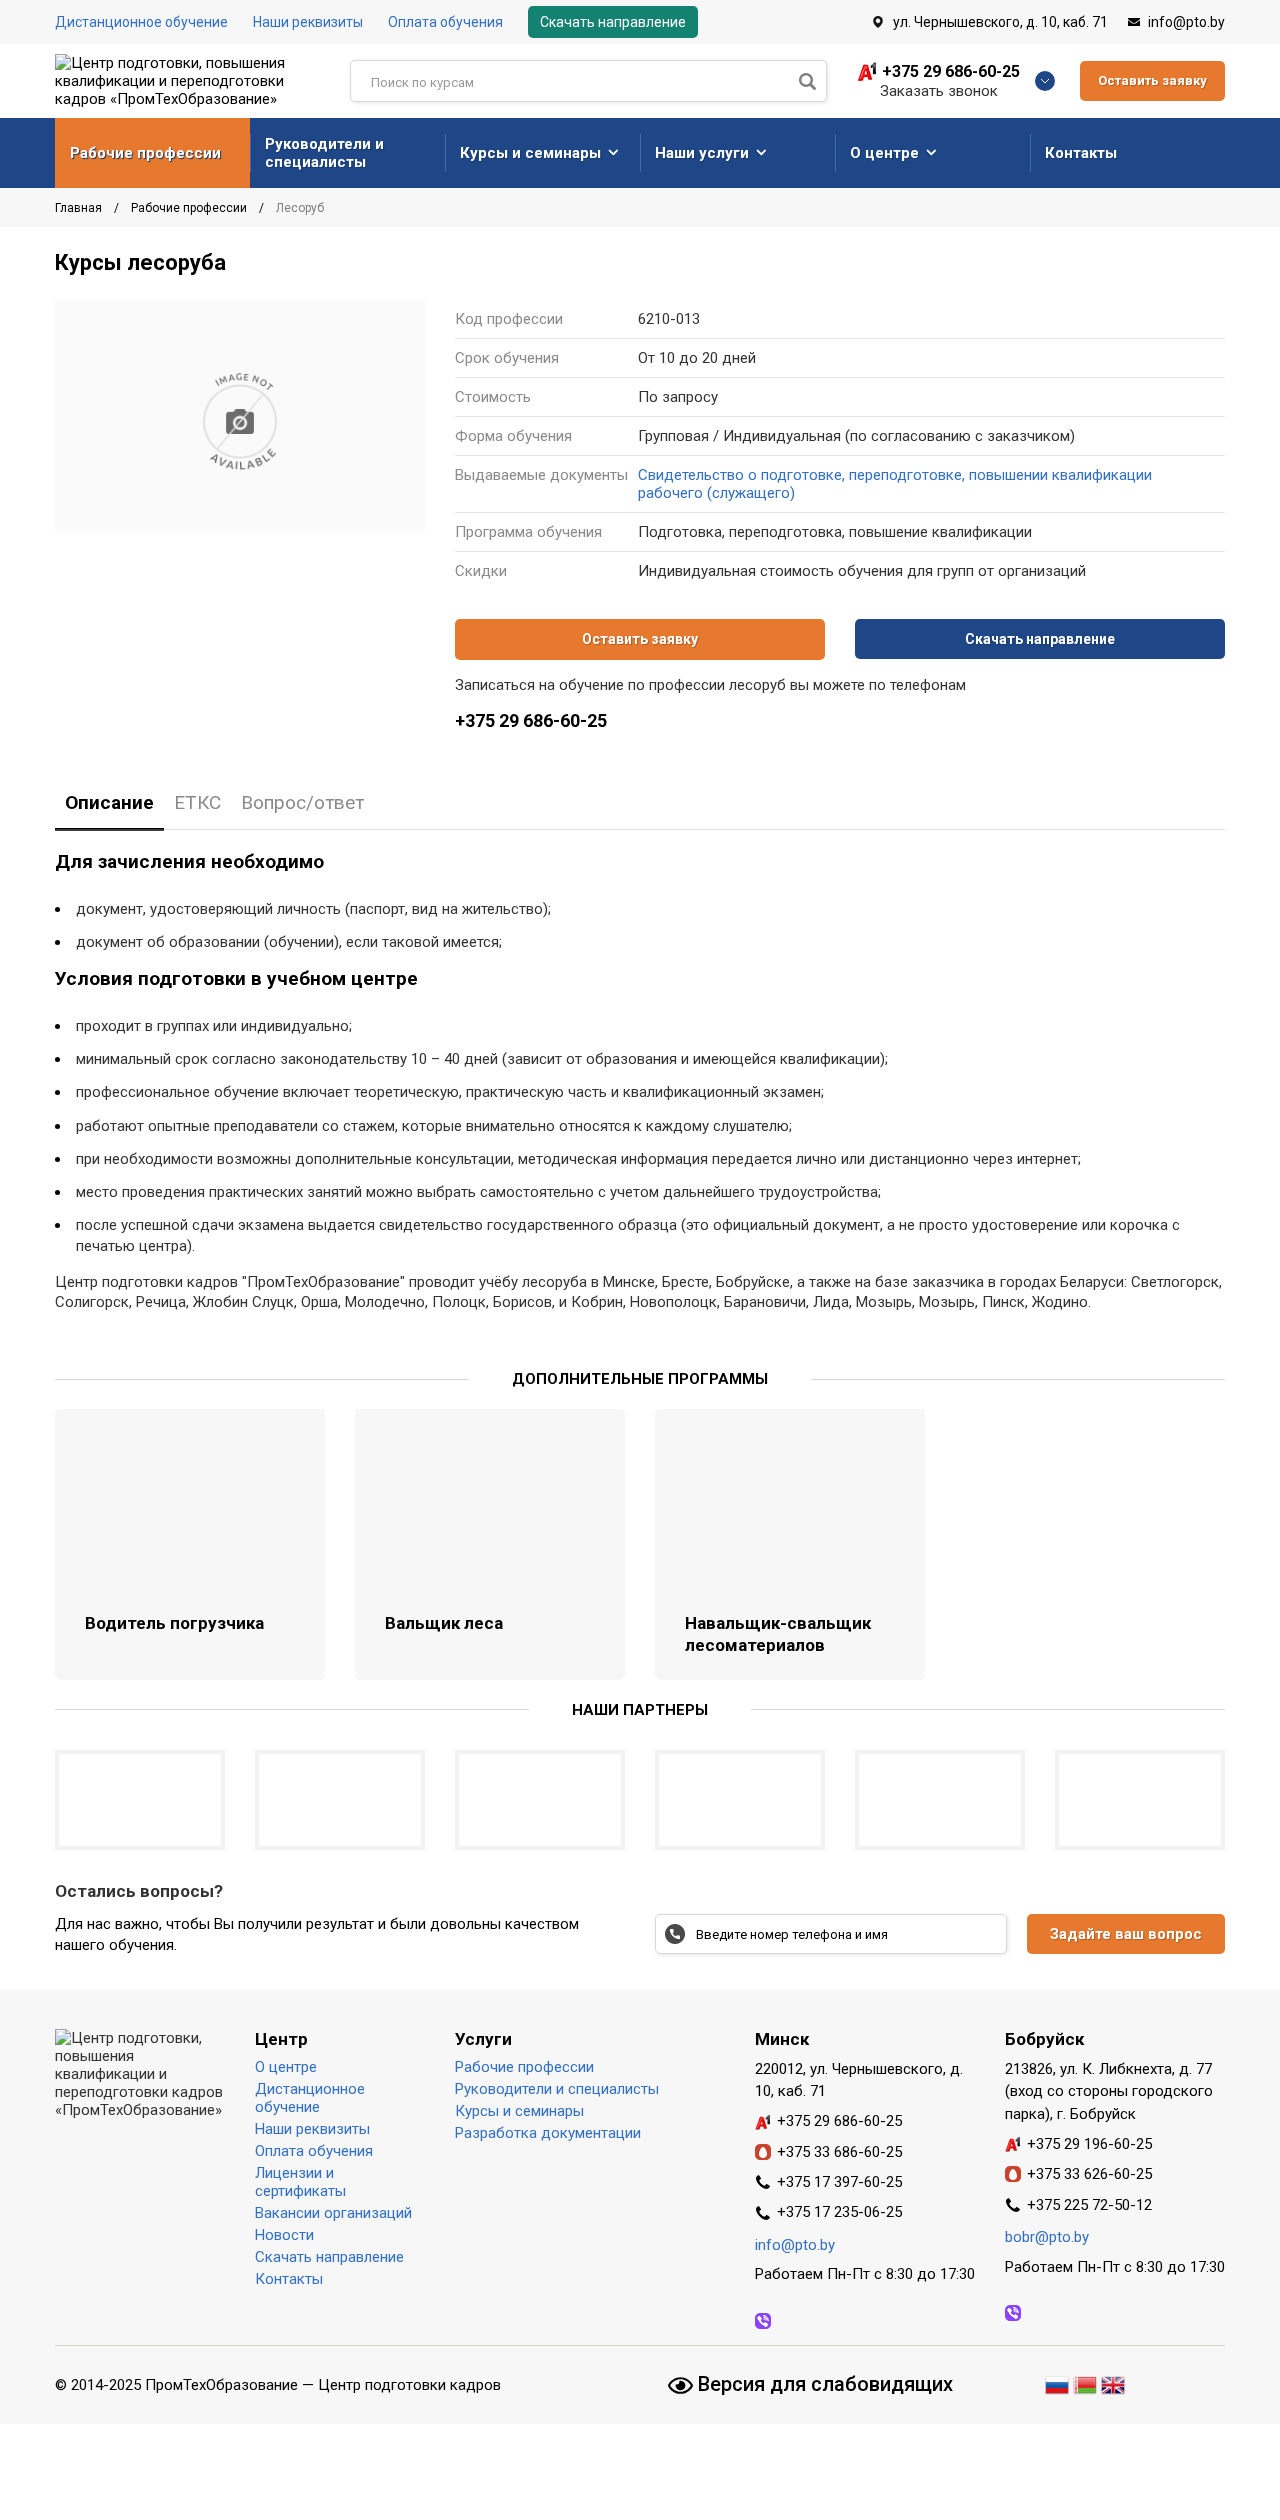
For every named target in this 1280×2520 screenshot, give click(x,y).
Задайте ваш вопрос (1126, 1934)
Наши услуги (702, 153)
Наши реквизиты (308, 22)
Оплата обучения (445, 22)
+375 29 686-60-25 (951, 71)
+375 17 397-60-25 (839, 2182)
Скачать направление (613, 22)
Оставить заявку (1152, 80)
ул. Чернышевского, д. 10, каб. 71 (1000, 22)
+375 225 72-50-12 (1089, 2205)
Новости (284, 2235)
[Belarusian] (1085, 2382)
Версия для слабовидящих (823, 2384)
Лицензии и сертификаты (300, 2182)
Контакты (1081, 153)
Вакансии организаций (333, 2213)
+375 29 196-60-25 (1089, 2144)
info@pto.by (1186, 22)
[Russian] (1059, 2382)
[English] (1113, 2382)
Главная (80, 208)
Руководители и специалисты (324, 153)
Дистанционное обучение (141, 22)
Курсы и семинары (530, 153)
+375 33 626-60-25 (1089, 2174)
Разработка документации (548, 2133)
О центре (884, 153)
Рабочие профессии (145, 153)
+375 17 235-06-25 (839, 2212)
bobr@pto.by (1047, 2237)
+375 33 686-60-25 (839, 2152)
